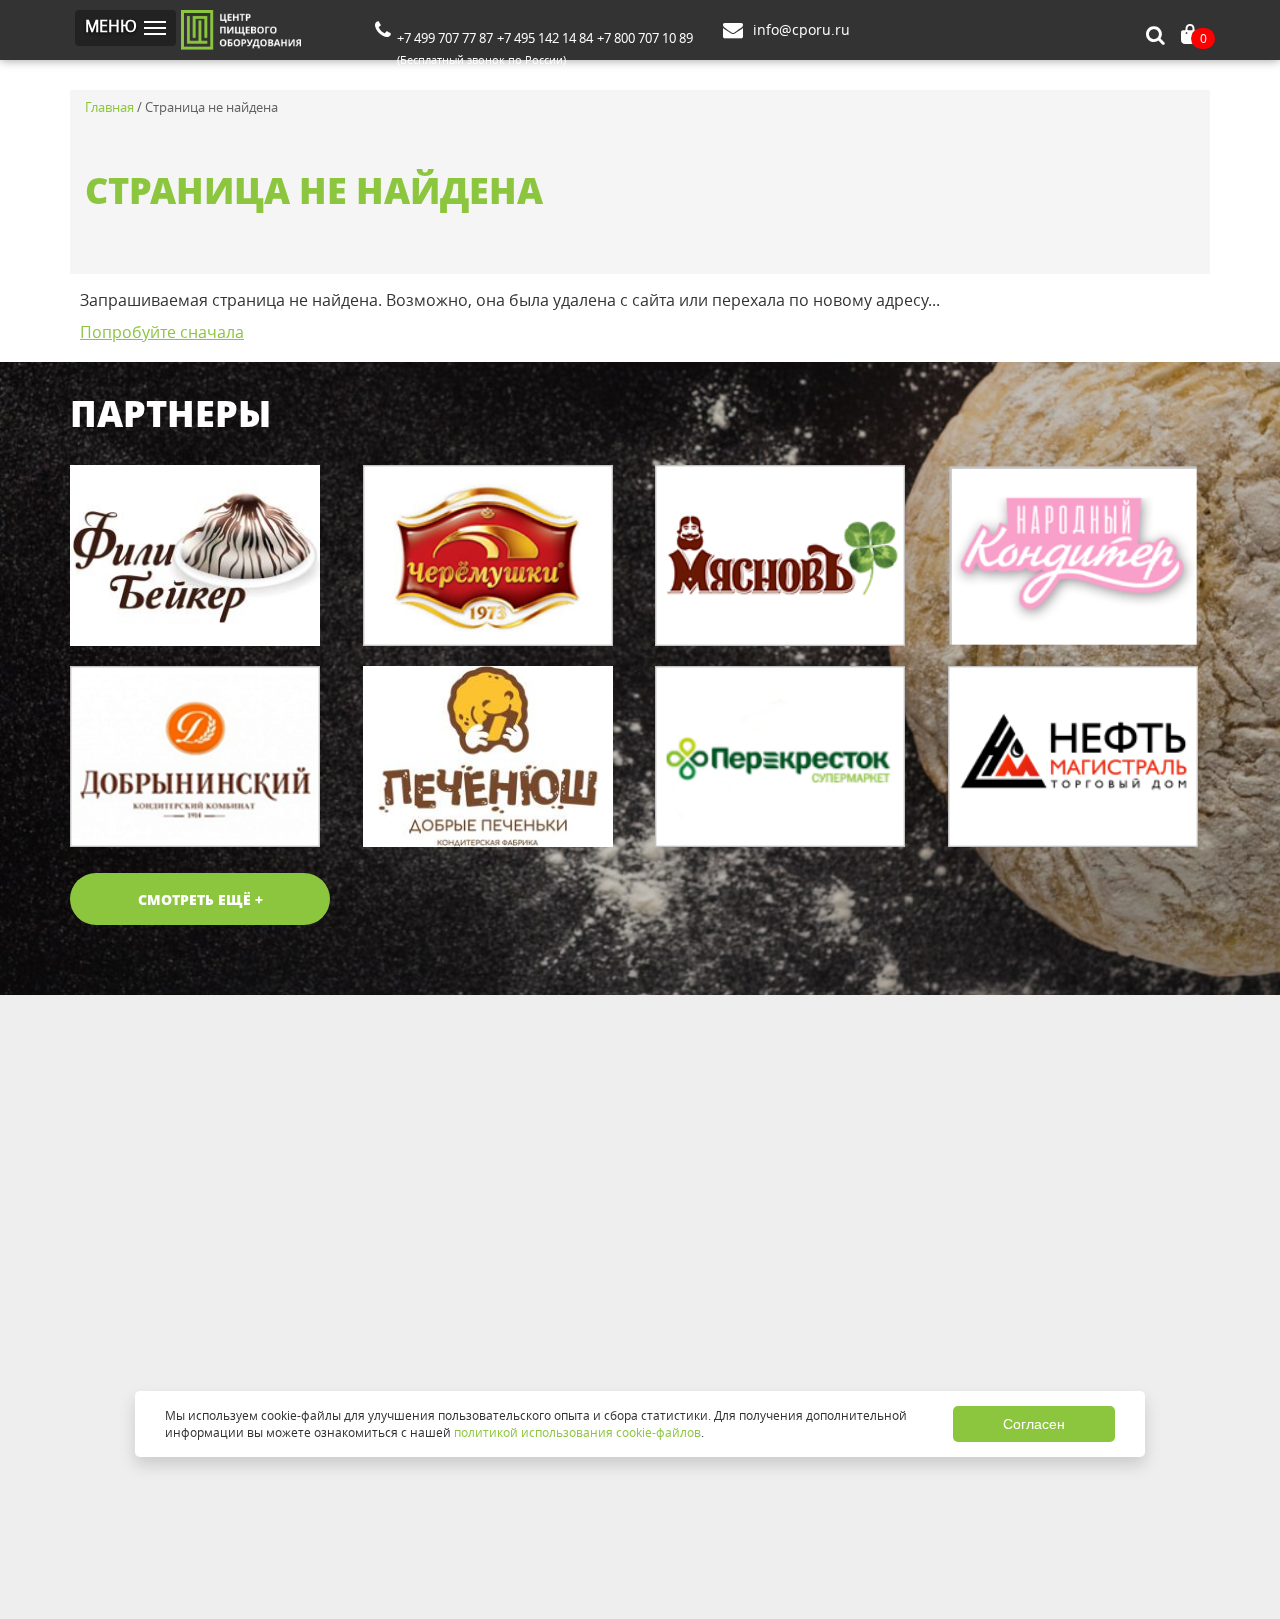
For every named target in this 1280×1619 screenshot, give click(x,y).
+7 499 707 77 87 (445, 38)
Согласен (1034, 1424)
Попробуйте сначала (162, 332)
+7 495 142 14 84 (545, 38)
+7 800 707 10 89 (645, 38)
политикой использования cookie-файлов (577, 1432)
